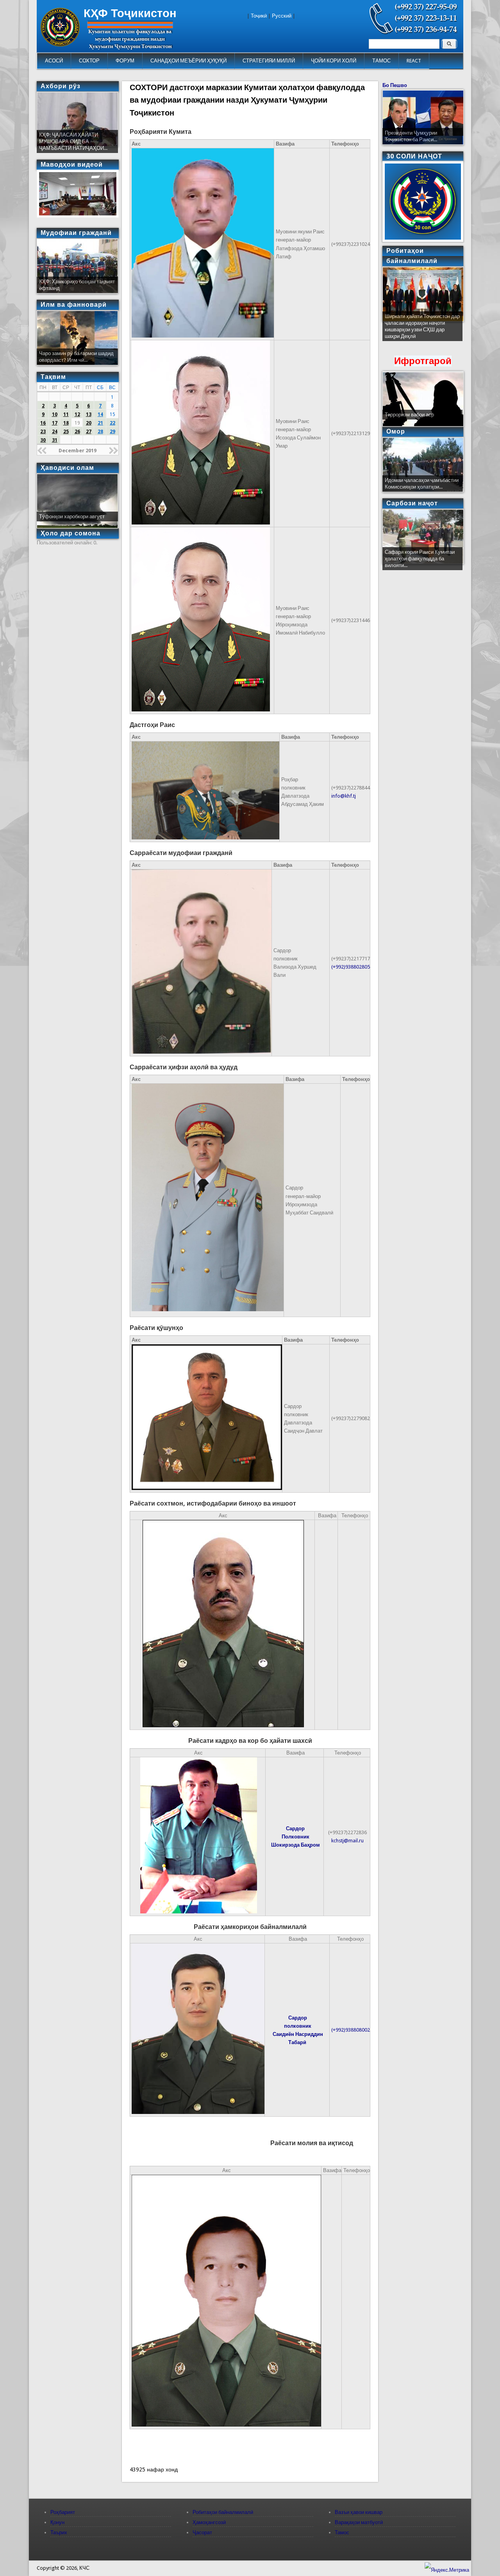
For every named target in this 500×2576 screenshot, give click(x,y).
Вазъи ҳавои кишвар (359, 2512)
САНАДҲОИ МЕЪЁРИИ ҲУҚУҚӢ (188, 61)
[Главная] (60, 45)
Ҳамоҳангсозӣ (209, 2522)
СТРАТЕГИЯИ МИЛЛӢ (269, 61)
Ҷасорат (202, 2532)
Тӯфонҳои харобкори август (72, 516)
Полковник (296, 1837)
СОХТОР (89, 61)
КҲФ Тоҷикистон (130, 13)
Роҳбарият (63, 2512)
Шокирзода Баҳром (296, 1845)
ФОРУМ (125, 61)
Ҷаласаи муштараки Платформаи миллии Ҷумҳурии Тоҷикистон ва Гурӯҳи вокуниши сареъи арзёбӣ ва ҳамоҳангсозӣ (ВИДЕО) (422, 330)
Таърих (59, 2532)
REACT (414, 61)
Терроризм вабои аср (409, 415)
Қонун (57, 2522)
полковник (298, 2026)
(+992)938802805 (351, 967)
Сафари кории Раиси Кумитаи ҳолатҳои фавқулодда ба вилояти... (420, 559)
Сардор (295, 1828)
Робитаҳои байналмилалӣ (223, 2512)
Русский (282, 16)
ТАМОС (381, 61)
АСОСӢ (54, 61)
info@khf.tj (344, 796)
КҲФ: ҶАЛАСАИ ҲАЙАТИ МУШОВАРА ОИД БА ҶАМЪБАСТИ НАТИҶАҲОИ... (73, 141)
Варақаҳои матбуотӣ (359, 2522)
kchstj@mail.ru (347, 1841)
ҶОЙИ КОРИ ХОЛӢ (334, 61)
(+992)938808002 (351, 2030)
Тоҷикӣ (259, 16)
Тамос (342, 2532)
